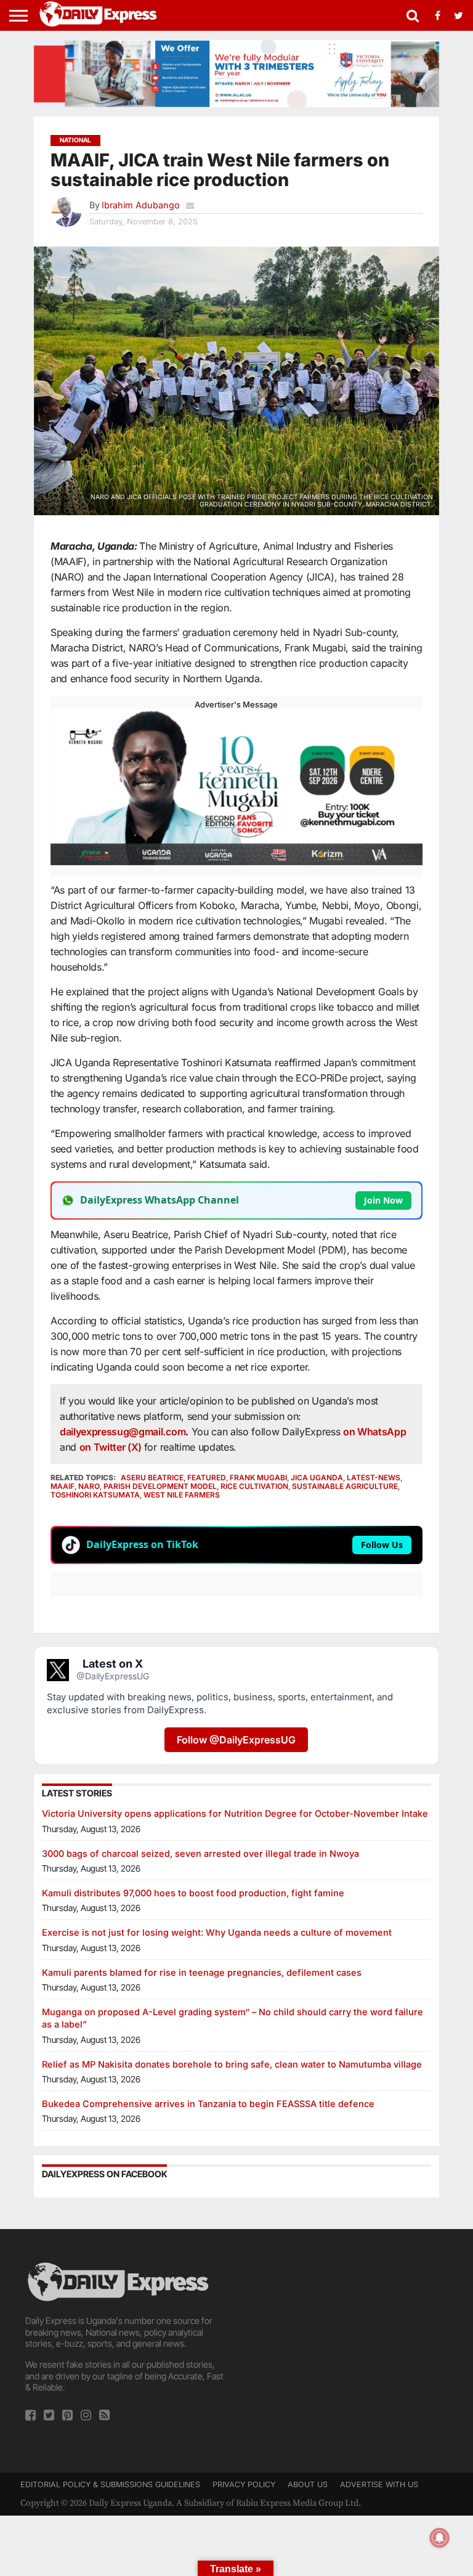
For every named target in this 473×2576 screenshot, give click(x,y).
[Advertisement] (347, 2337)
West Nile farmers (182, 1495)
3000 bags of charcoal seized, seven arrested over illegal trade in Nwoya (200, 1853)
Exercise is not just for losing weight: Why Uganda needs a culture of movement (217, 1932)
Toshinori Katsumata (95, 1495)
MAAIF (63, 1486)
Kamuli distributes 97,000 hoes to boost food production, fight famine (193, 1893)
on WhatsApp (374, 1432)
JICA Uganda (317, 1478)
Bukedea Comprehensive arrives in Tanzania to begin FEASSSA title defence (208, 2104)
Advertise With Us (379, 2484)
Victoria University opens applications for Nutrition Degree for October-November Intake (235, 1813)
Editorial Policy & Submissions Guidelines (110, 2484)
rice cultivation (254, 1486)
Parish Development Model (160, 1486)
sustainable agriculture (345, 1486)
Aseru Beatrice (152, 1478)
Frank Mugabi (258, 1478)
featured (207, 1478)
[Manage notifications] (440, 2538)
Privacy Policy (244, 2484)
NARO (89, 1486)
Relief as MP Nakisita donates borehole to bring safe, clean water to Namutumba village (232, 2064)
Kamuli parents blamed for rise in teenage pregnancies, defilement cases (202, 1972)
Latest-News (374, 1478)
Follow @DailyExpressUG (236, 1740)
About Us (308, 2484)
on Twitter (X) (112, 1447)
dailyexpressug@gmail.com (123, 1432)
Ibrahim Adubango (141, 205)
